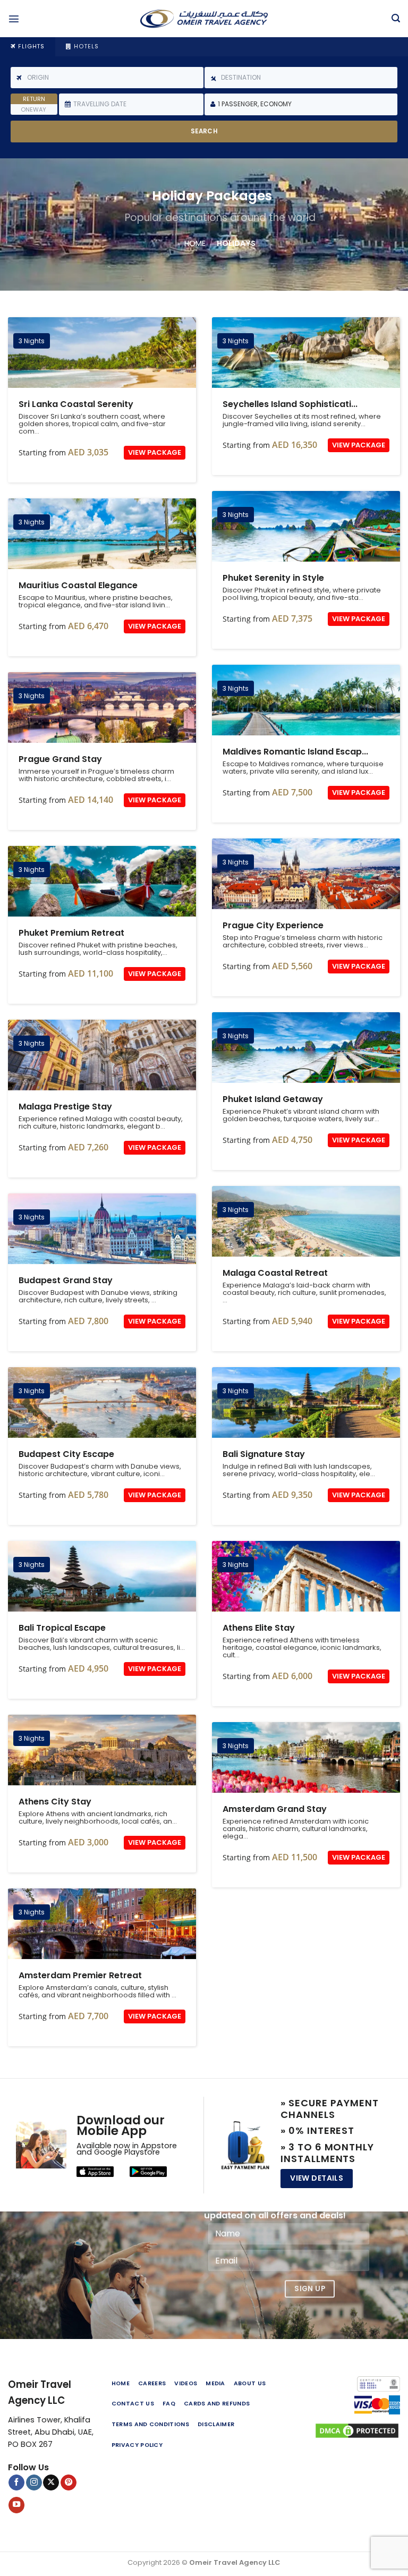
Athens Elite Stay (306, 1576)
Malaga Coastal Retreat (306, 1221)
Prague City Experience (306, 874)
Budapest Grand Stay (102, 1229)
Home (195, 243)
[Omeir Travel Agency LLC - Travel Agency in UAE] (204, 19)
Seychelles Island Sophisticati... (290, 404)
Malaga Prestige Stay (102, 1055)
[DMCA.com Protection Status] (357, 2430)
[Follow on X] (51, 2483)
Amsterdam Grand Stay (306, 1757)
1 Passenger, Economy (255, 104)
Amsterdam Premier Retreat (102, 1924)
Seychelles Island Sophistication (306, 353)
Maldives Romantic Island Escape (306, 700)
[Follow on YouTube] (16, 2505)
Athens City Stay (102, 1750)
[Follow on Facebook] (16, 2483)
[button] (14, 19)
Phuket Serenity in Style (306, 526)
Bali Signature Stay (306, 1403)
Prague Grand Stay (102, 707)
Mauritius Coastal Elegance (102, 534)
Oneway (33, 109)
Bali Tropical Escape (102, 1576)
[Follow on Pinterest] (69, 2483)
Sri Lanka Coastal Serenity (102, 353)
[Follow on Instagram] (34, 2483)
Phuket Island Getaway (306, 1048)
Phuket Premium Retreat (102, 881)
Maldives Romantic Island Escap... (295, 752)
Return (34, 99)
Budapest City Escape (102, 1403)
